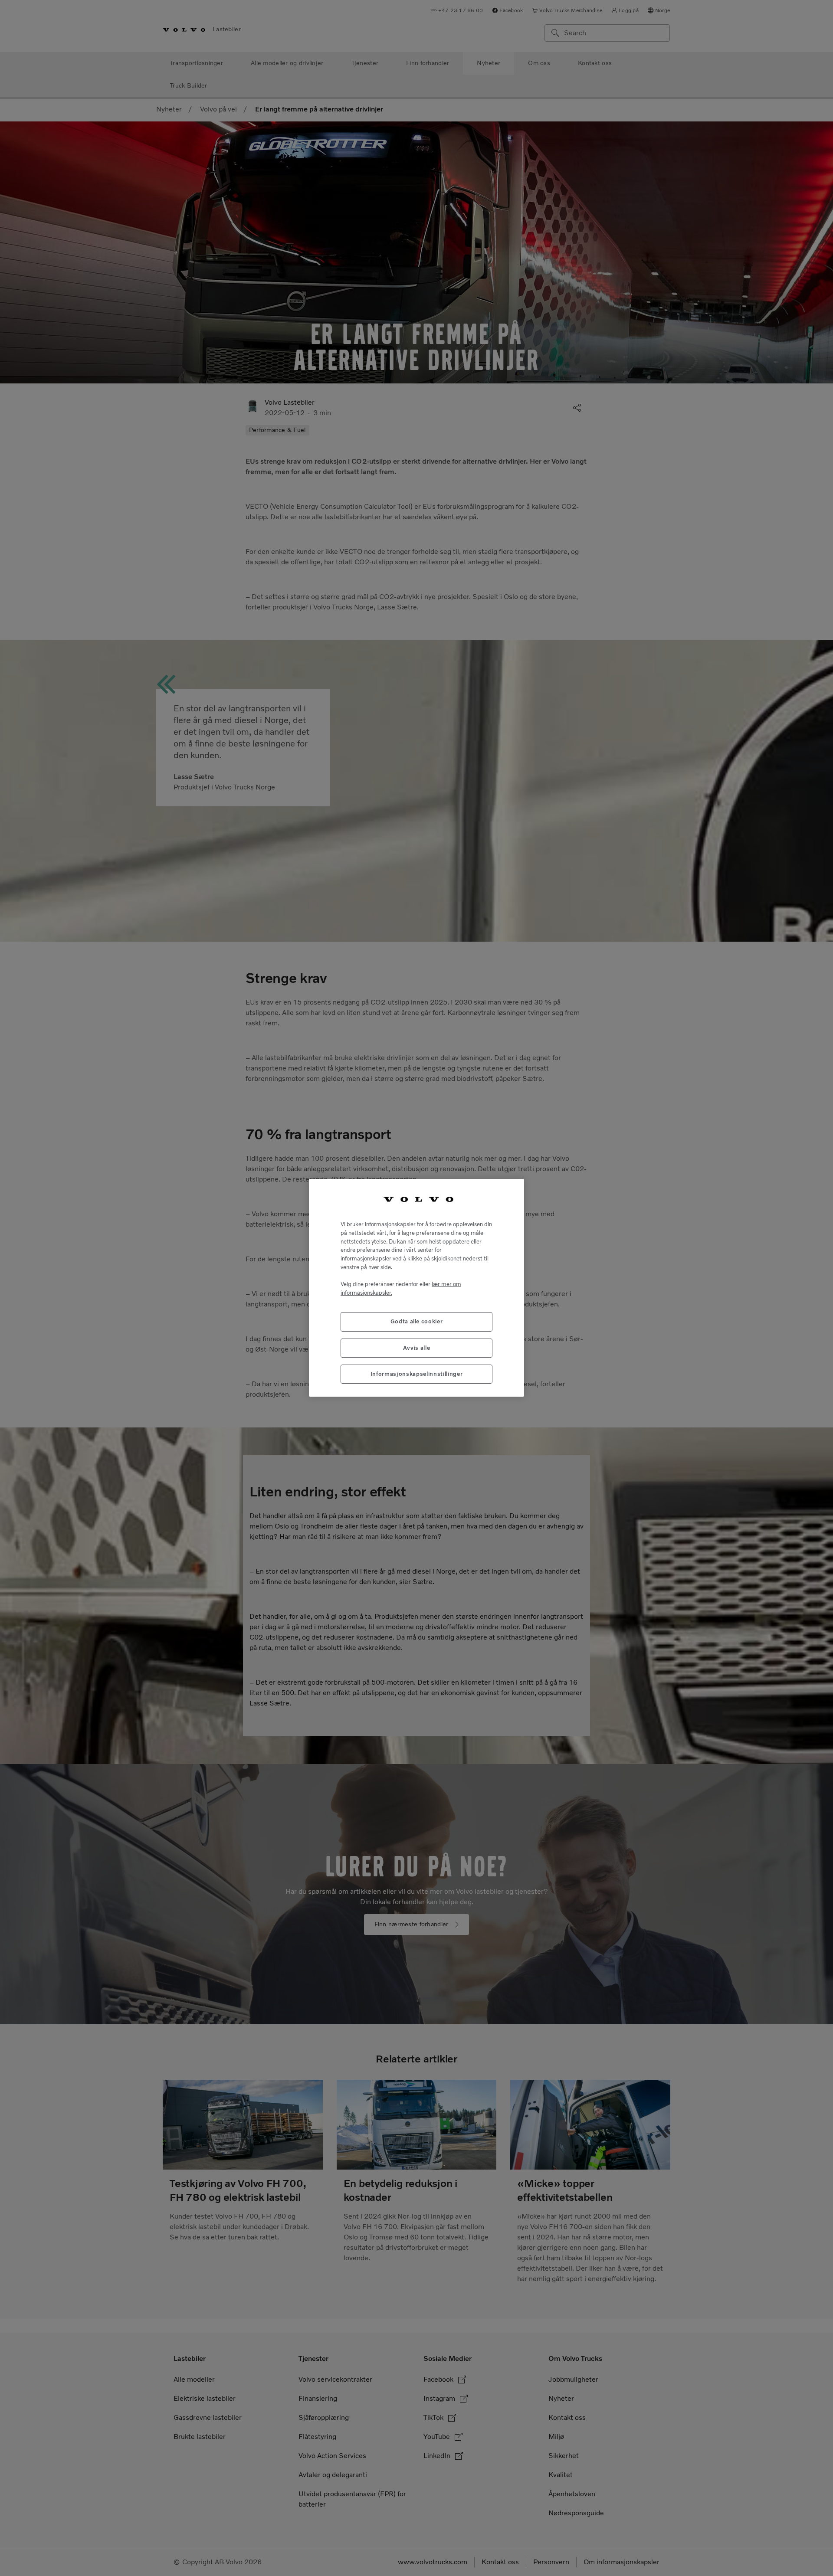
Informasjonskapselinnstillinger (416, 1374)
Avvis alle (417, 1348)
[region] (416, 1288)
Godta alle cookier (417, 1322)
